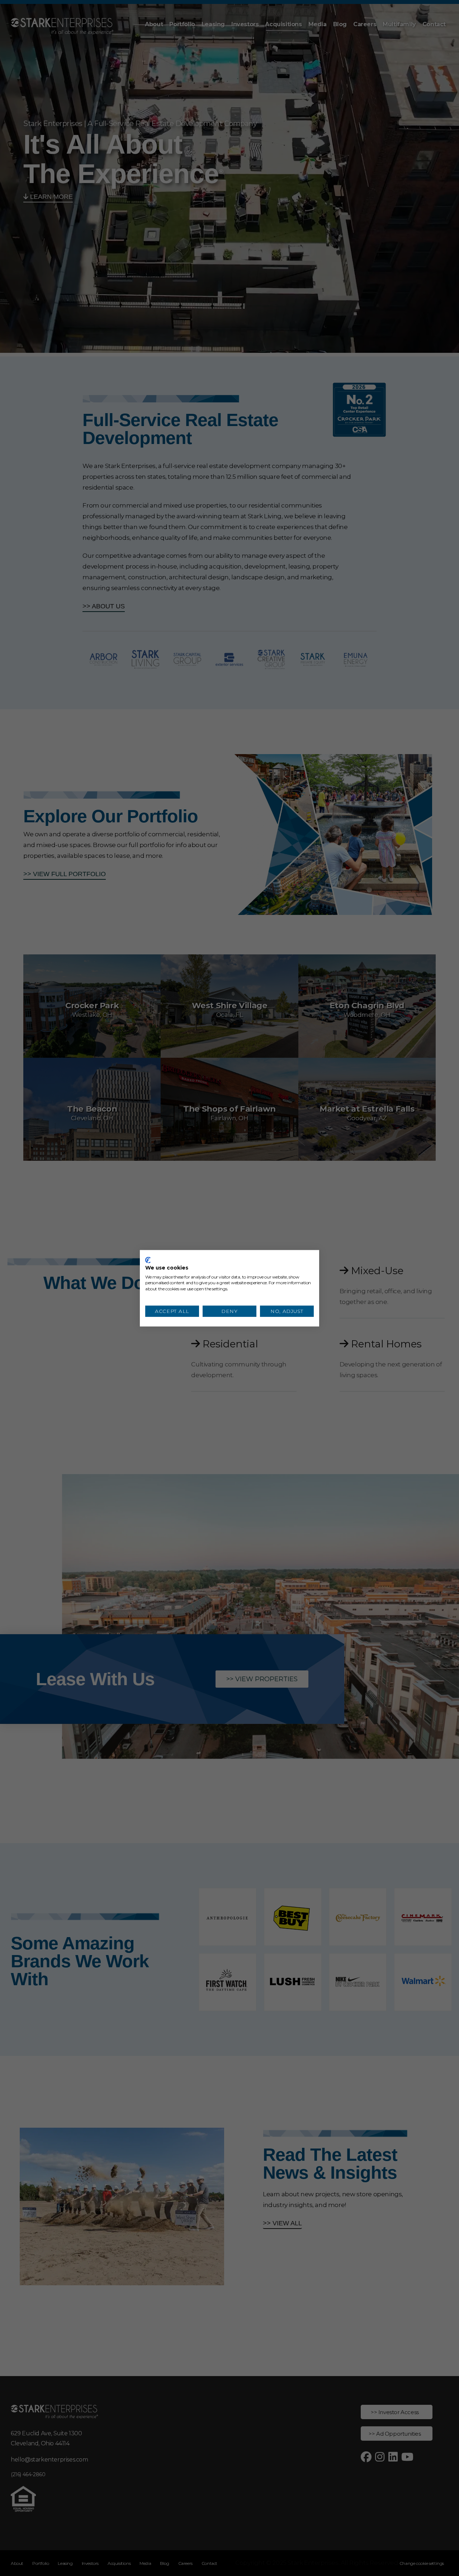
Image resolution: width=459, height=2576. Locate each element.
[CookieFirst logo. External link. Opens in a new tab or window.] (148, 1260)
